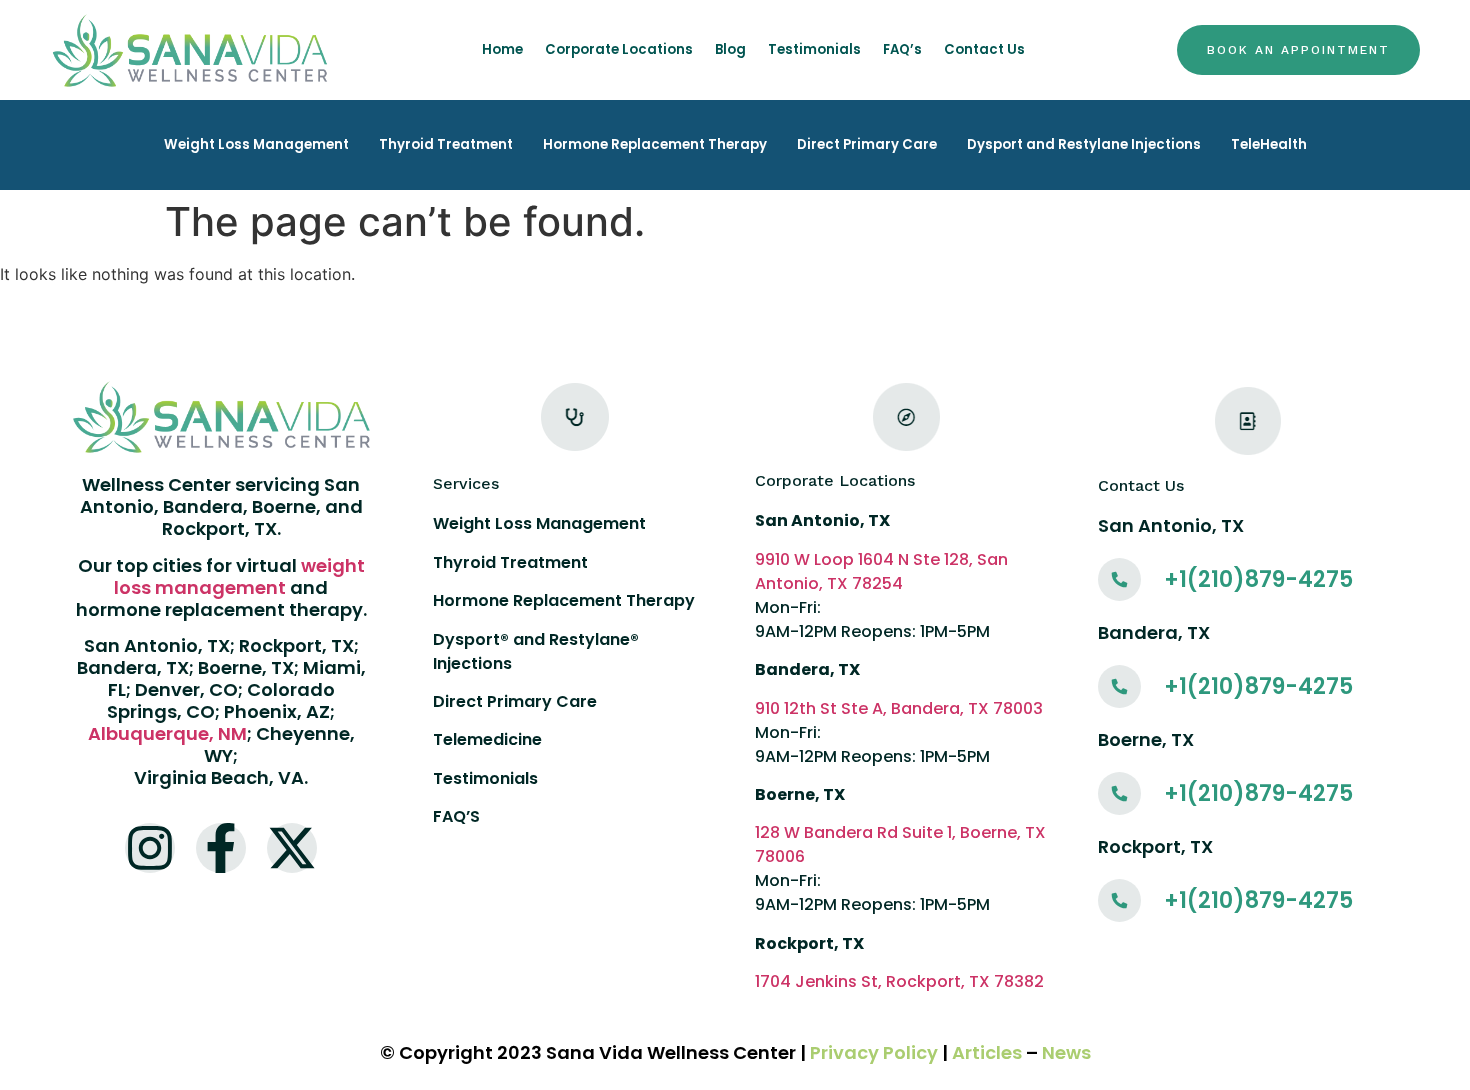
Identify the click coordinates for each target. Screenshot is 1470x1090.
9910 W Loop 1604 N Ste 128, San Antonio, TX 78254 (881, 571)
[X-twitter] (292, 848)
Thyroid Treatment (446, 144)
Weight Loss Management (256, 144)
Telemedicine (487, 739)
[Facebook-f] (221, 848)
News (1066, 1052)
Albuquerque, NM (167, 733)
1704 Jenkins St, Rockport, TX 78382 (899, 981)
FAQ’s (902, 49)
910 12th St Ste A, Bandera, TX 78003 (899, 708)
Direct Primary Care (867, 144)
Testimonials (814, 49)
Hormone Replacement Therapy (655, 144)
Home (502, 49)
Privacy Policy (874, 1052)
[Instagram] (150, 848)
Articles (987, 1052)
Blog (730, 49)
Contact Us (984, 49)
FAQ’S (456, 816)
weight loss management (239, 576)
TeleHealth (1269, 144)
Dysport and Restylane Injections (1084, 144)
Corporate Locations (619, 49)
